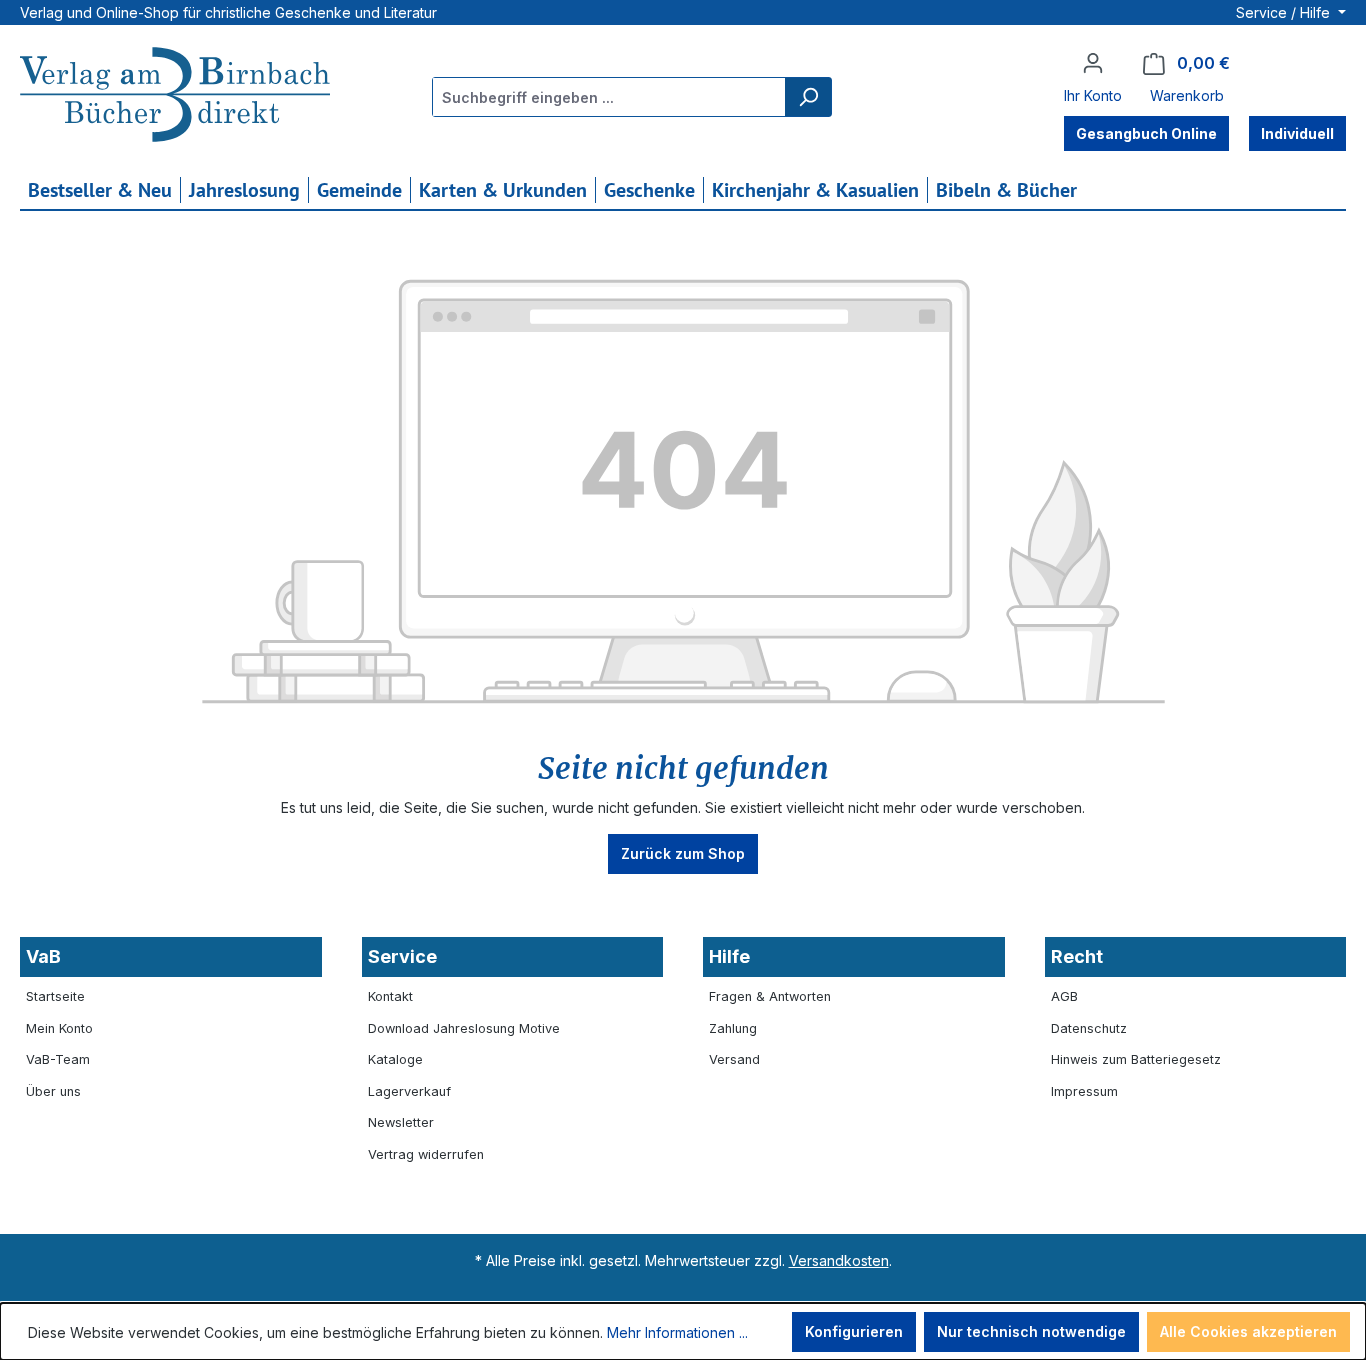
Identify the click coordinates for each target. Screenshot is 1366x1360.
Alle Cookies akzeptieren (1248, 1331)
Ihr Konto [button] (1093, 95)
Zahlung (733, 1028)
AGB (1064, 996)
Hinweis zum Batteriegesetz (1136, 1059)
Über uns (53, 1091)
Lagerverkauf (409, 1091)
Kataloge (395, 1059)
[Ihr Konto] (1093, 63)
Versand (734, 1059)
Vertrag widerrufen (426, 1154)
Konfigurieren (854, 1331)
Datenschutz (1089, 1028)
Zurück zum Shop (683, 853)
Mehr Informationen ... (677, 1332)
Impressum (1084, 1091)
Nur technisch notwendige (1031, 1331)
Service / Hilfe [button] (1285, 12)
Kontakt (390, 996)
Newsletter (401, 1122)
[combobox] (609, 97)
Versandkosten (839, 1260)
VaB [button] (43, 956)
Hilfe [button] (729, 956)
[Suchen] (808, 97)
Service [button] (402, 956)
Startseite (55, 996)
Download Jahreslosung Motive (464, 1028)
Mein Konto (59, 1028)
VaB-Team (58, 1059)
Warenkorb (1187, 95)
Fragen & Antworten (770, 996)
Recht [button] (1077, 956)
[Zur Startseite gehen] (175, 97)
